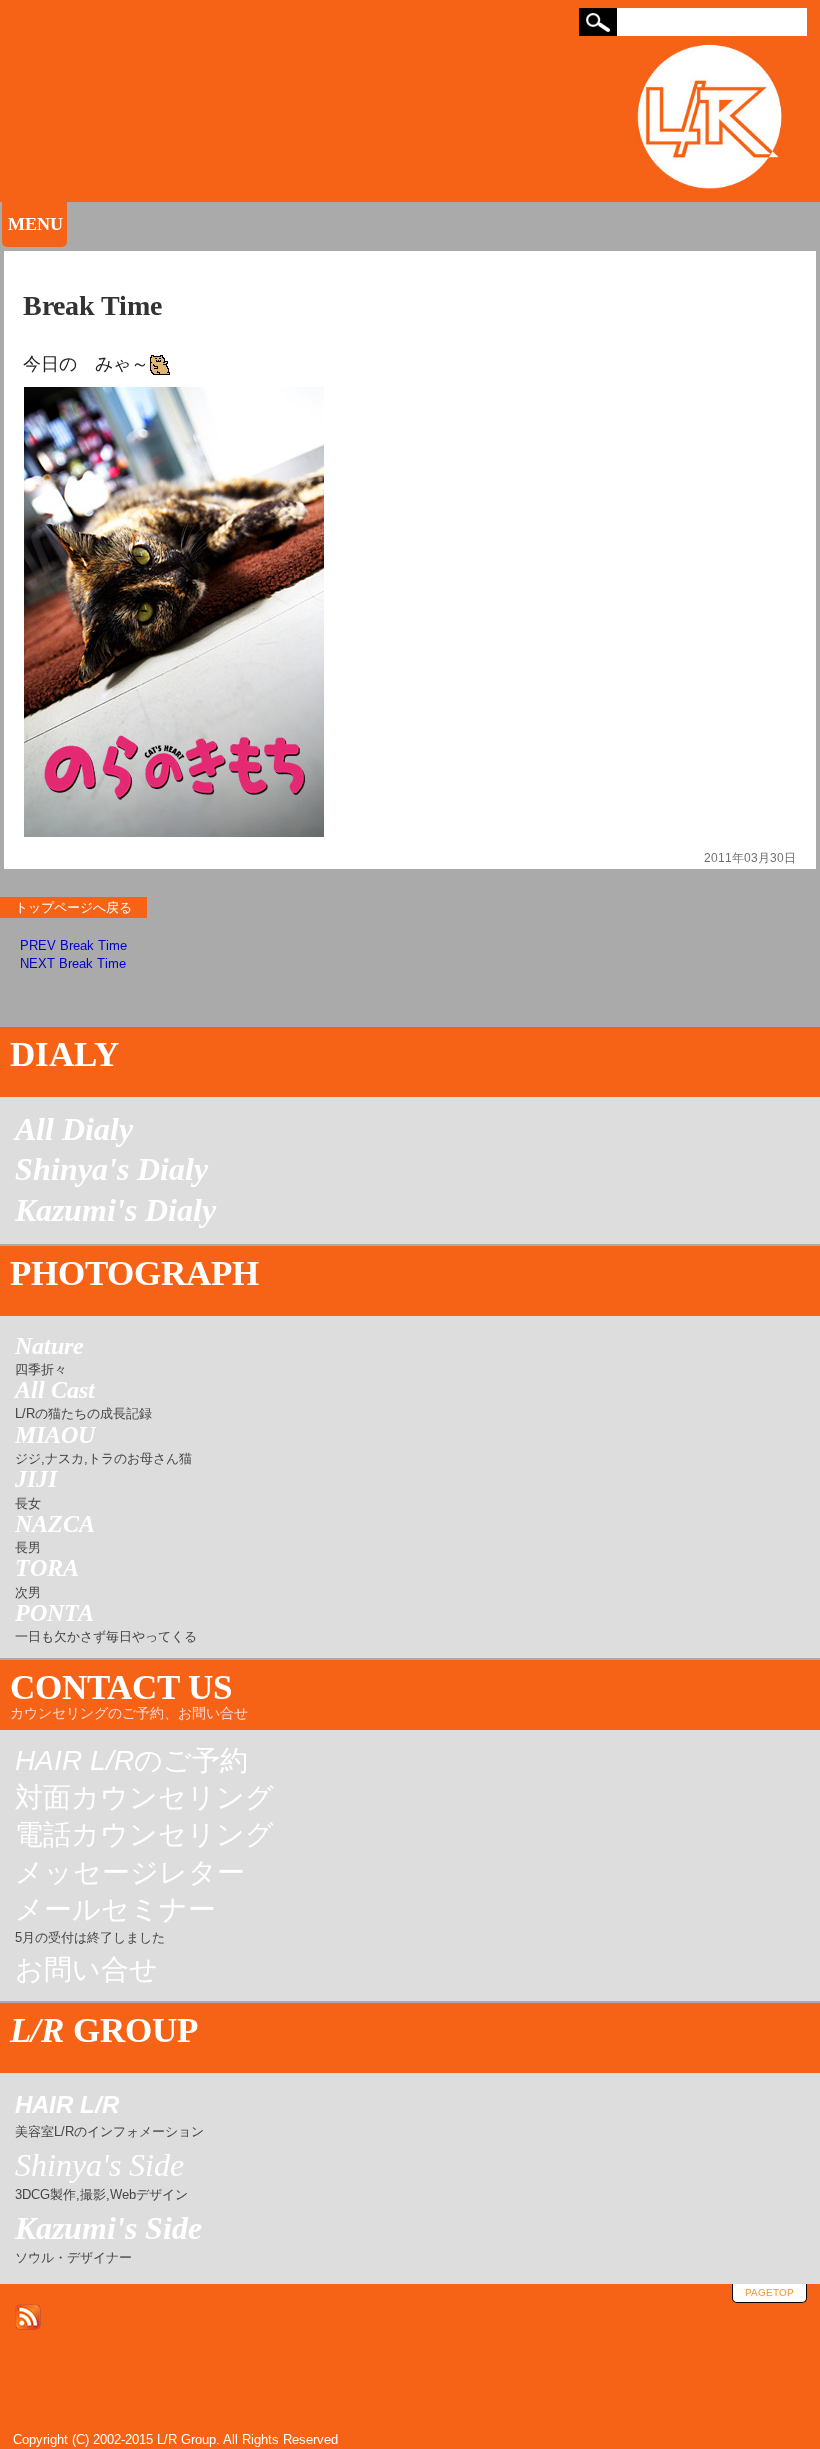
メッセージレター (130, 1873)
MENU (35, 224)
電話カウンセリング (144, 1835)
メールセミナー (115, 1921)
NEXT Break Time (73, 963)
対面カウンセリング (144, 1798)
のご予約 (131, 1761)
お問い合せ (86, 1970)
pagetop (769, 2292)
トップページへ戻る (73, 907)
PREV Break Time (73, 945)
